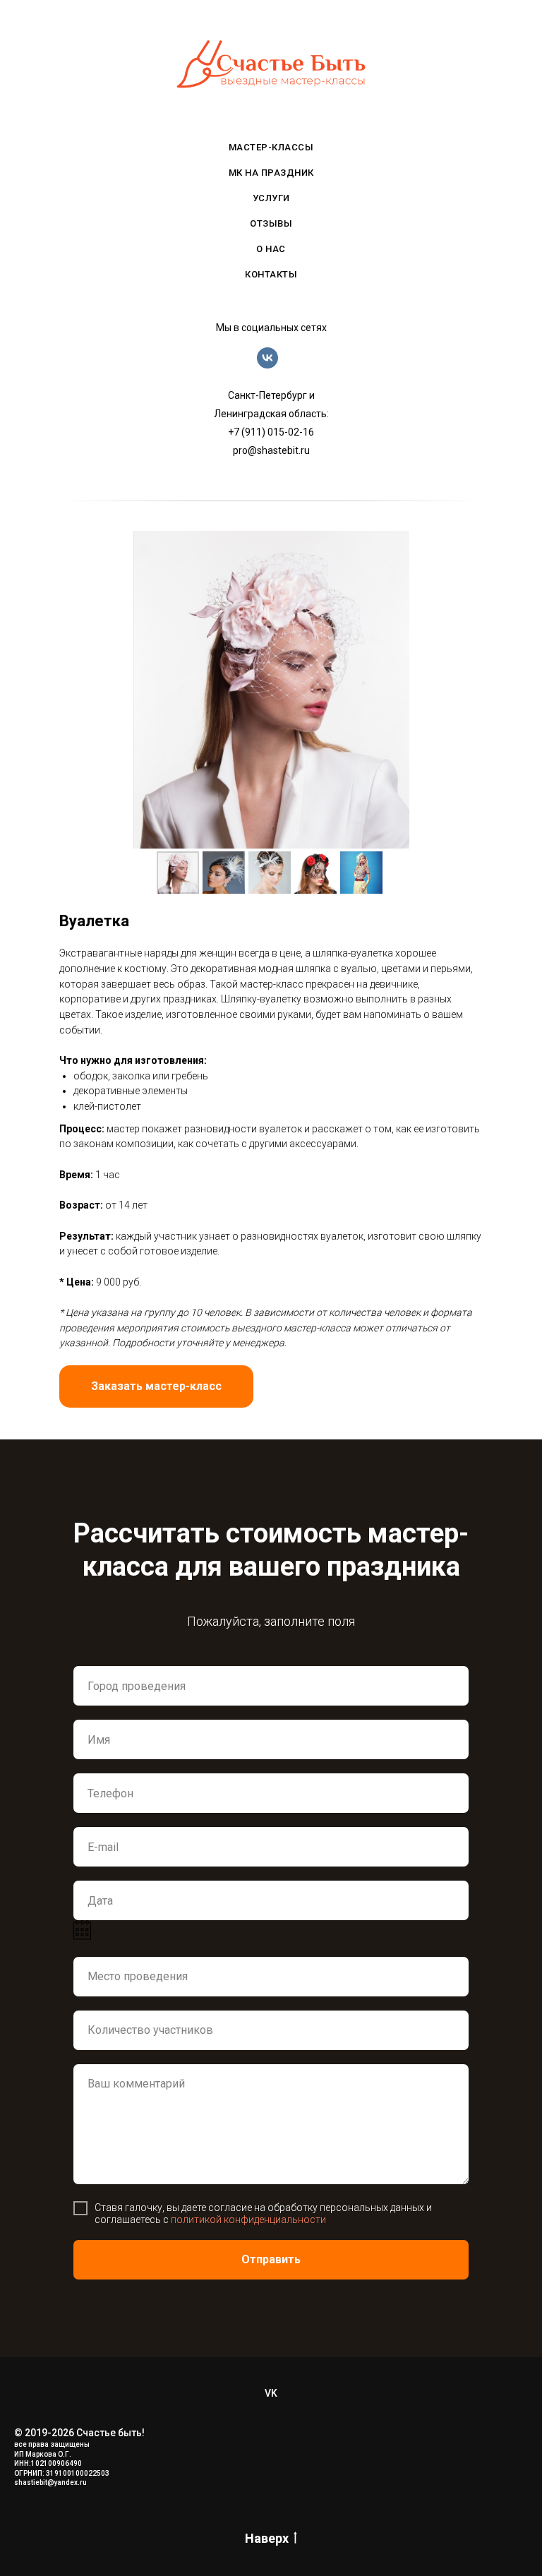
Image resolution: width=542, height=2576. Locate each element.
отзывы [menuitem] (271, 223)
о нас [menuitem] (271, 249)
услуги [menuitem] (271, 198)
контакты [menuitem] (271, 274)
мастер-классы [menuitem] (271, 147)
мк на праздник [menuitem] (271, 173)
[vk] (267, 365)
